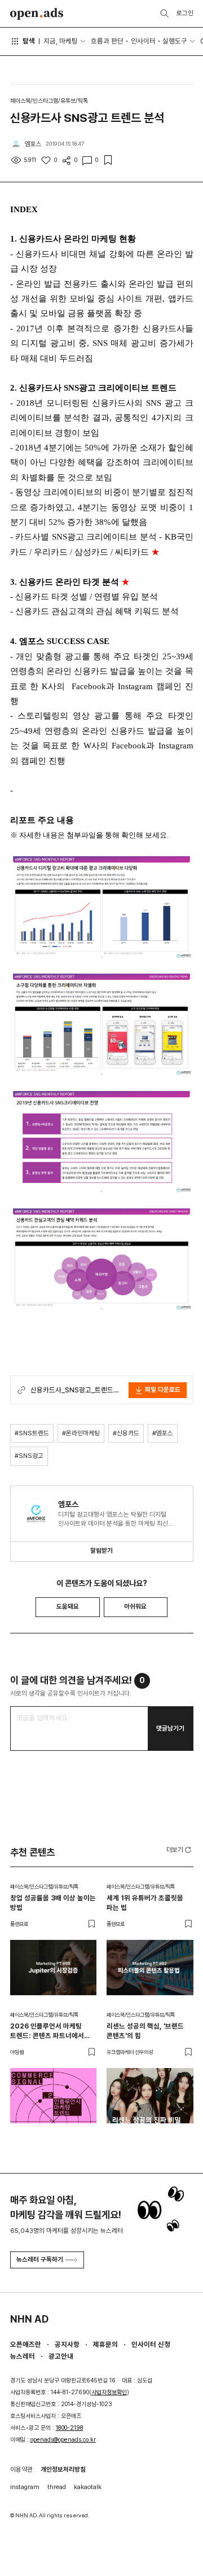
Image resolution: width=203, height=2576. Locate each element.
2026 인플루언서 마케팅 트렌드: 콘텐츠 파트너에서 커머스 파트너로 (47, 2031)
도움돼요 (68, 1606)
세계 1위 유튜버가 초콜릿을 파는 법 (145, 1903)
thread (57, 2487)
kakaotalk (88, 2487)
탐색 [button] (29, 41)
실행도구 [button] (175, 41)
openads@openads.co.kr (63, 2440)
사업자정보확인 (109, 2392)
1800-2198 (70, 2428)
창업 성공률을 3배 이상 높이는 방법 (53, 1903)
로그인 (185, 13)
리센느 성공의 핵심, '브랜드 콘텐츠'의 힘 (145, 2031)
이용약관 (21, 2469)
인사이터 (143, 41)
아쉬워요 (135, 1606)
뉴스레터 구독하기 (40, 2259)
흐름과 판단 (107, 41)
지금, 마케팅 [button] (61, 41)
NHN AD (29, 2319)
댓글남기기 (170, 1728)
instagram (25, 2487)
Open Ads (37, 14)
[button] (180, 1849)
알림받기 (101, 1550)
